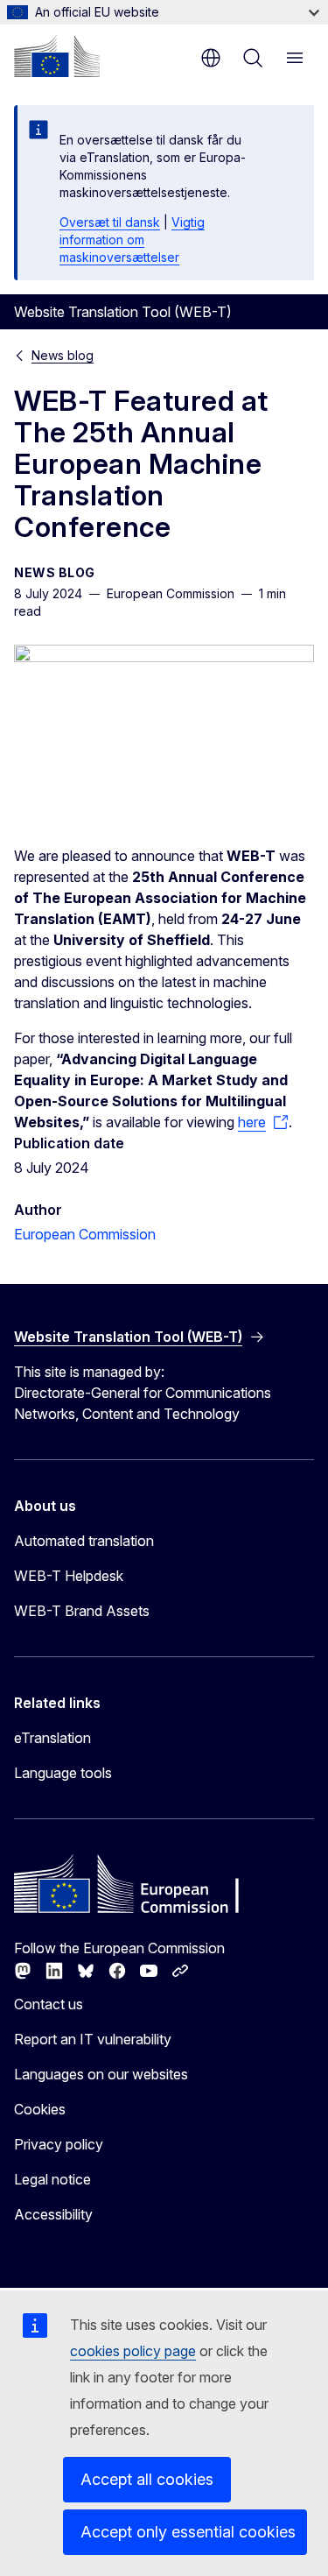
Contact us (49, 2004)
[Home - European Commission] (57, 56)
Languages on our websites (101, 2074)
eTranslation (52, 1738)
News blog (63, 355)
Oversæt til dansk (110, 222)
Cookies (40, 2109)
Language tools (63, 1773)
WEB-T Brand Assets (82, 1611)
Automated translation (84, 1541)
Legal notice (52, 2179)
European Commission (85, 1234)
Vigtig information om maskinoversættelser (132, 240)
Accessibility (53, 2214)
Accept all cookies (147, 2479)
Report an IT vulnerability (93, 2039)
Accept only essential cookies (188, 2532)
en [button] (211, 58)
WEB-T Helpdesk (69, 1576)
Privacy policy (59, 2144)
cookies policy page (133, 2351)
